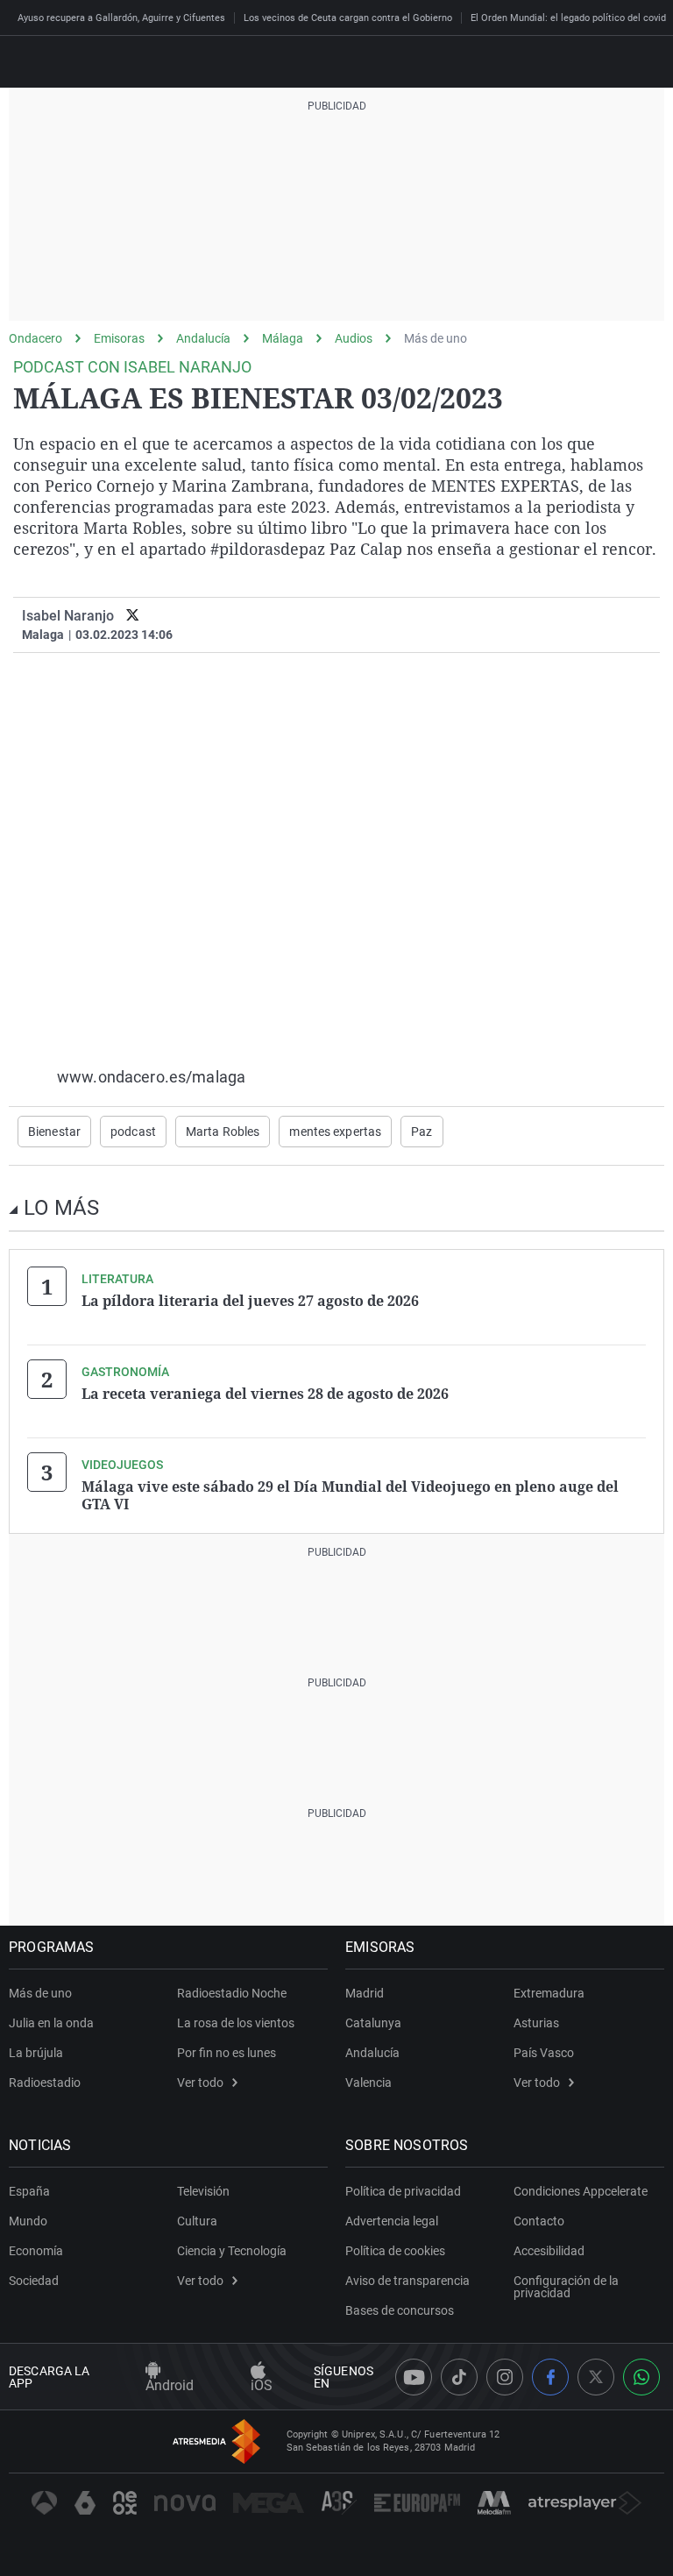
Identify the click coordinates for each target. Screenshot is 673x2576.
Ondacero (35, 338)
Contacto (539, 2221)
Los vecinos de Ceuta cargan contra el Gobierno (348, 18)
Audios (354, 338)
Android (170, 2385)
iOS (262, 2385)
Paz (422, 1132)
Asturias (536, 2023)
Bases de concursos (400, 2310)
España (29, 2191)
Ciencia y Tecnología (232, 2251)
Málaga (283, 338)
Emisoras (119, 338)
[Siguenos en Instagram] (505, 2377)
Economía (36, 2251)
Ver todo (200, 2083)
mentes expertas (335, 1132)
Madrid (365, 1993)
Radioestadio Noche (232, 1993)
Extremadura (549, 1993)
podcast (133, 1132)
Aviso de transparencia (407, 2281)
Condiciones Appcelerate (581, 2191)
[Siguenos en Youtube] (414, 2377)
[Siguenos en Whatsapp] (641, 2377)
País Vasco (544, 2053)
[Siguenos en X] (596, 2377)
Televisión (203, 2191)
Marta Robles (223, 1132)
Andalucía (203, 338)
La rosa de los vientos (236, 2023)
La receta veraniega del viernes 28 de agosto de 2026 (265, 1394)
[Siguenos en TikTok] (459, 2377)
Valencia (368, 2083)
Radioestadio (45, 2083)
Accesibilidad (549, 2251)
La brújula (36, 2053)
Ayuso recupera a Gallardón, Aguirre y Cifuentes (121, 18)
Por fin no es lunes (227, 2053)
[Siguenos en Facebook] (550, 2377)
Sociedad (34, 2281)
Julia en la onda (51, 2023)
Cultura (197, 2221)
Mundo (28, 2221)
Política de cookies (395, 2251)
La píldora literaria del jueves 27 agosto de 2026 (250, 1301)
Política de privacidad (403, 2191)
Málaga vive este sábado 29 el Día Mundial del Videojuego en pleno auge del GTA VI (350, 1495)
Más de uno (436, 338)
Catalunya (373, 2023)
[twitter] (133, 616)
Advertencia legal (392, 2221)
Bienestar (54, 1132)
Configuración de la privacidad (566, 2287)
